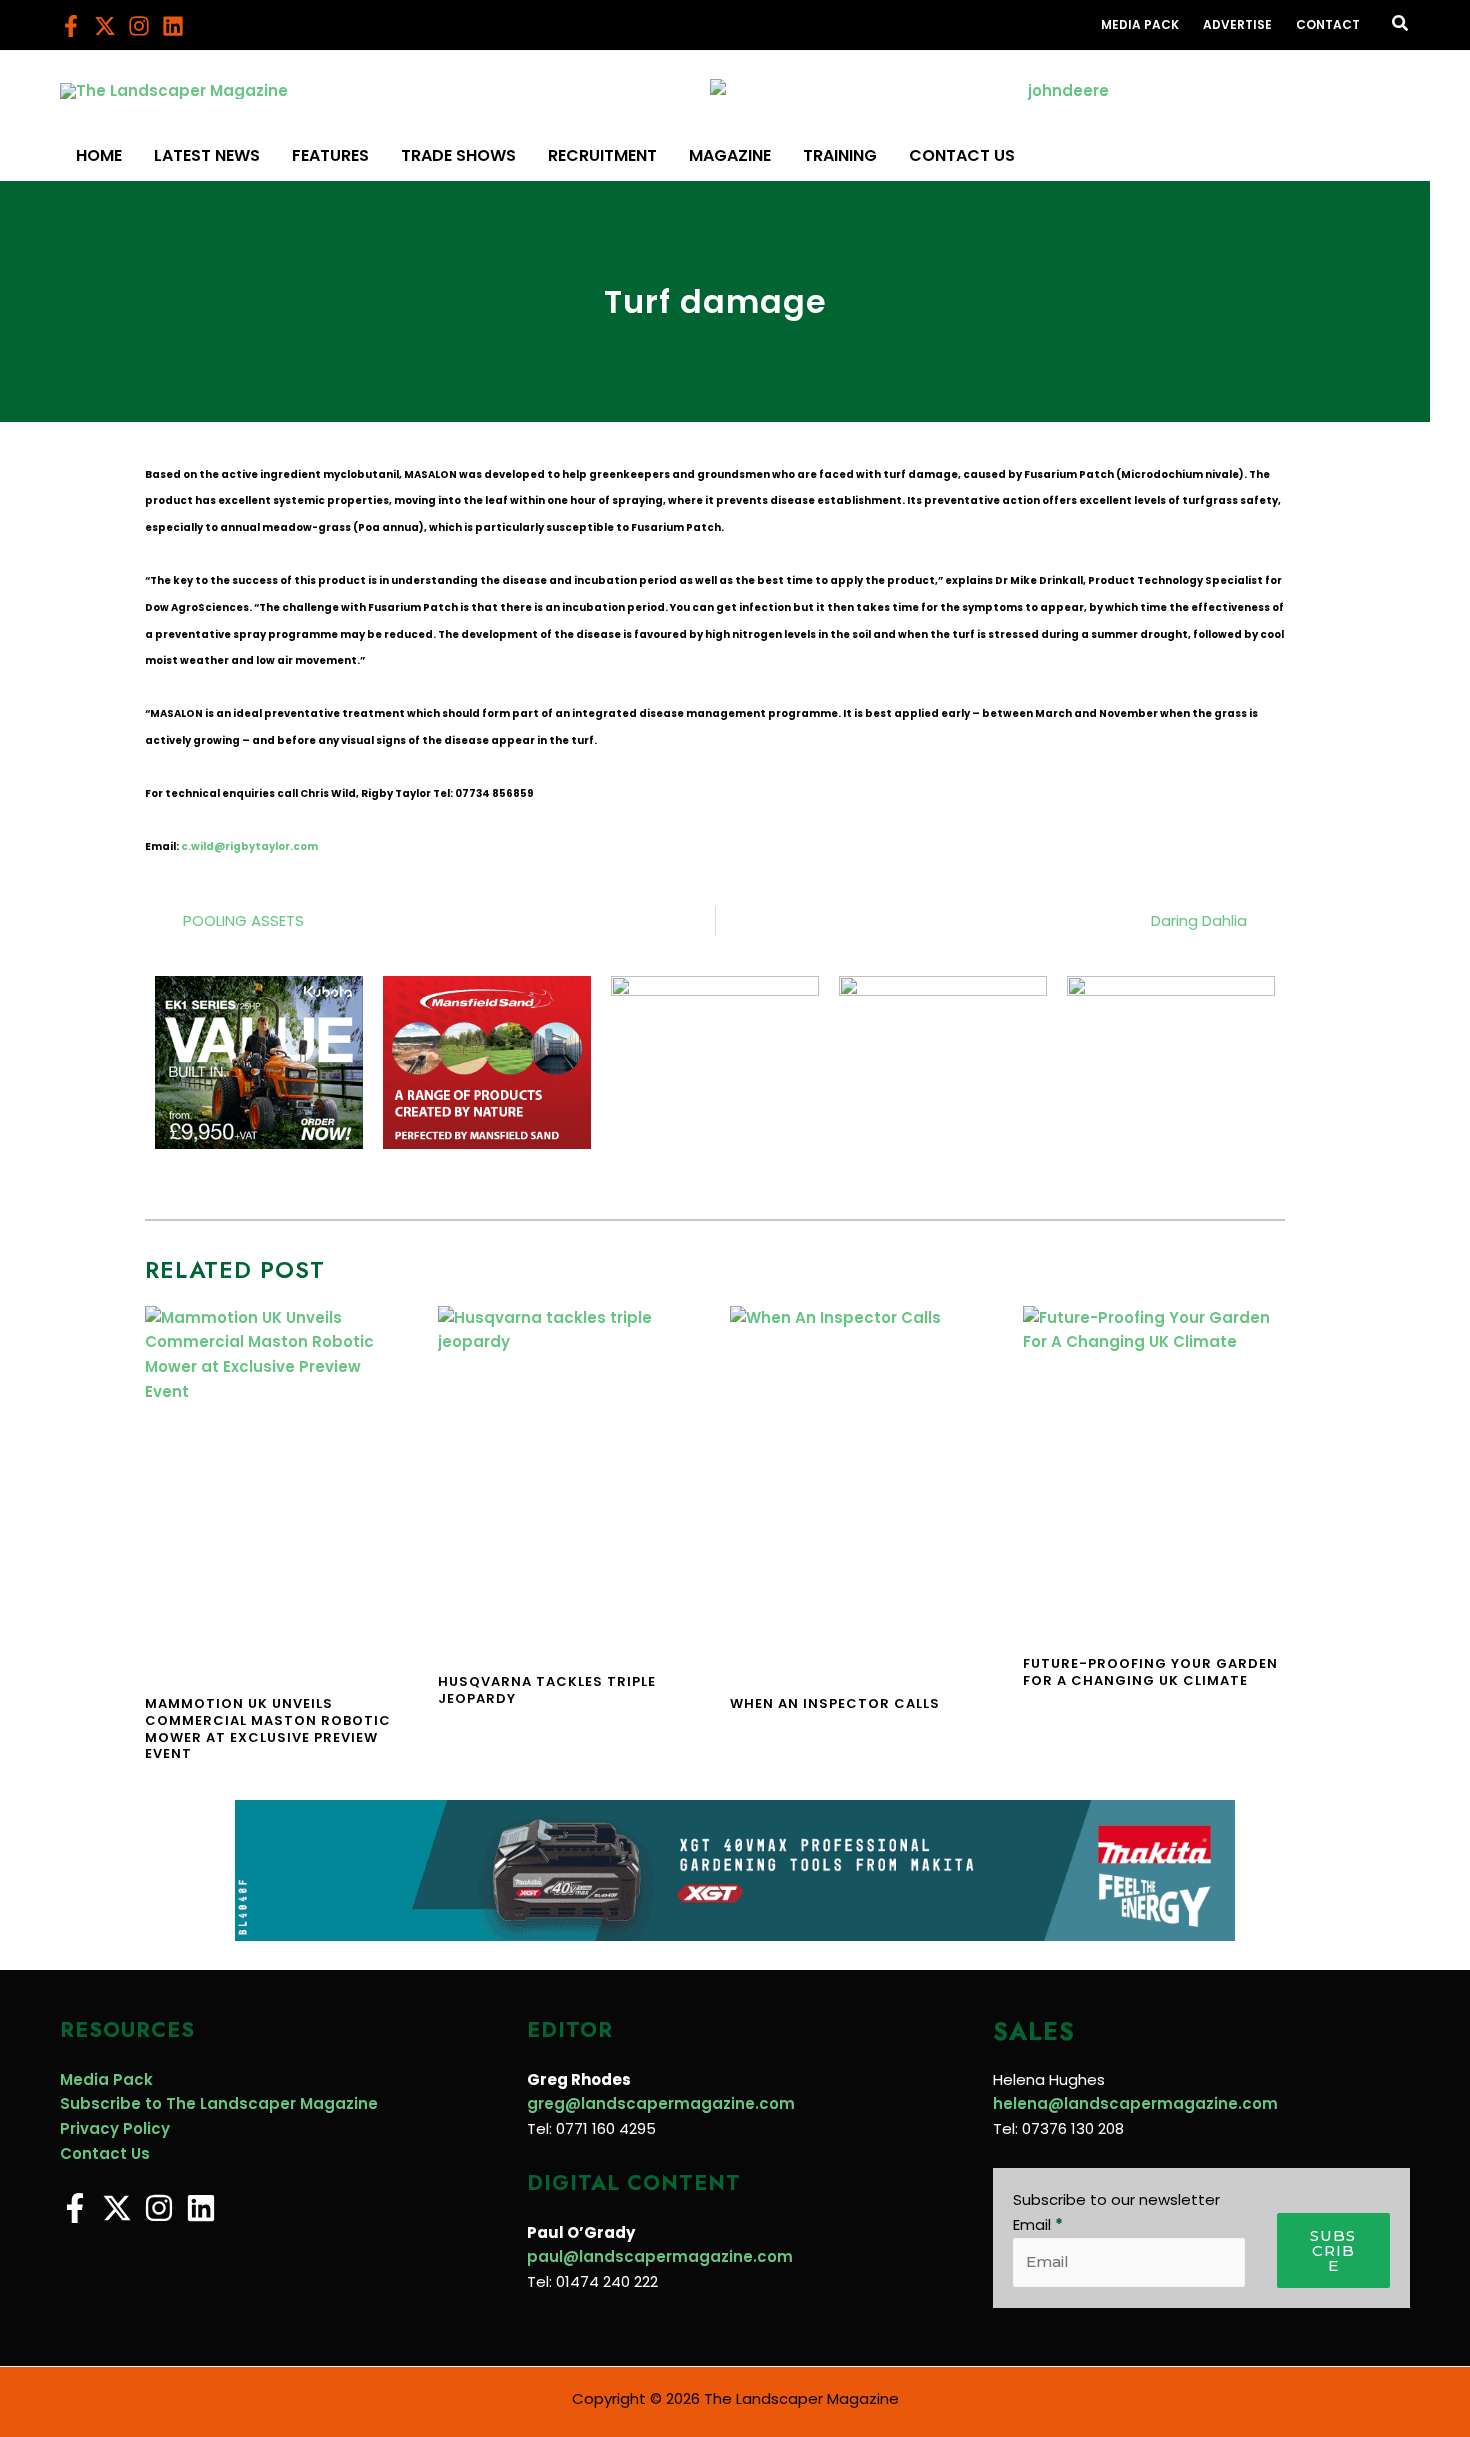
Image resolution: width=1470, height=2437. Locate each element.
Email (1038, 2224)
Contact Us (105, 2153)
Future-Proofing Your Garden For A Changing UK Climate (1150, 1672)
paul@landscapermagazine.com (660, 2256)
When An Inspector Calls (835, 1703)
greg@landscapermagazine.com (661, 2103)
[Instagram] (139, 26)
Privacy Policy (115, 2128)
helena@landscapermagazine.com (1135, 2103)
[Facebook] (71, 26)
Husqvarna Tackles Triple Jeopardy (547, 1690)
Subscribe (1333, 2250)
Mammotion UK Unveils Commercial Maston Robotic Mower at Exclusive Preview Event (268, 1729)
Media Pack (106, 2079)
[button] (1401, 25)
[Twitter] (105, 26)
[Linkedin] (173, 26)
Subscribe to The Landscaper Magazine (219, 2103)
